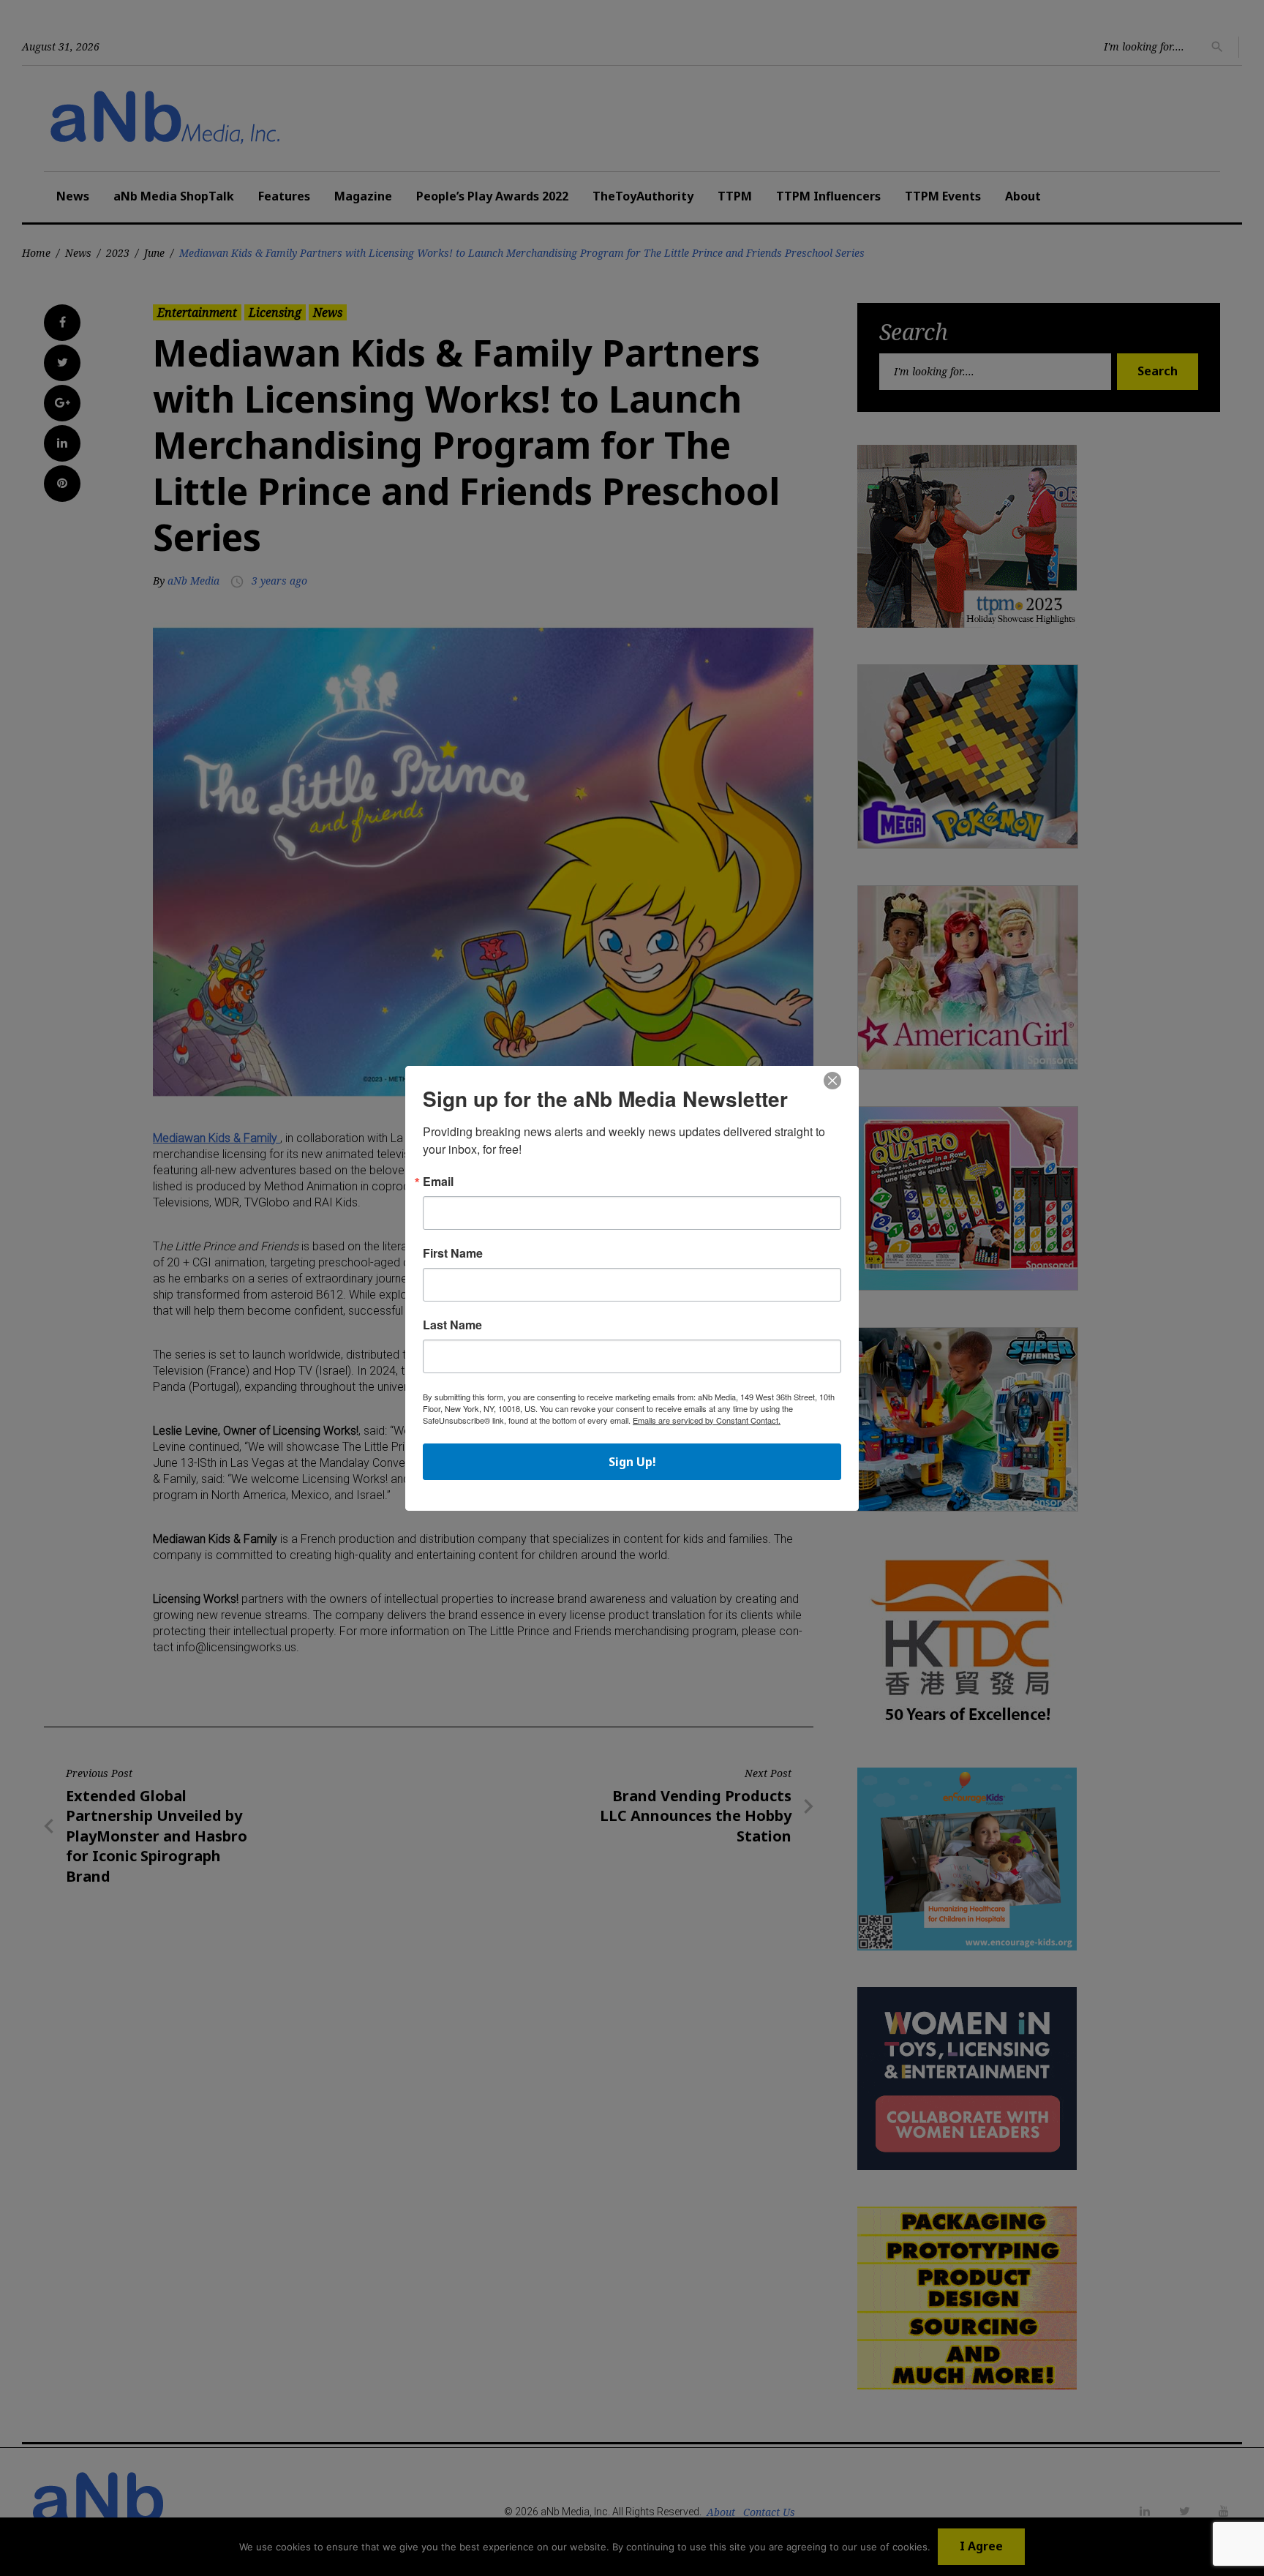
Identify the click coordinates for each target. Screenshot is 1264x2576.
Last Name (452, 1325)
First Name (453, 1253)
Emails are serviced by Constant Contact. (707, 1420)
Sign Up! (632, 1462)
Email (438, 1182)
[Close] (832, 1081)
